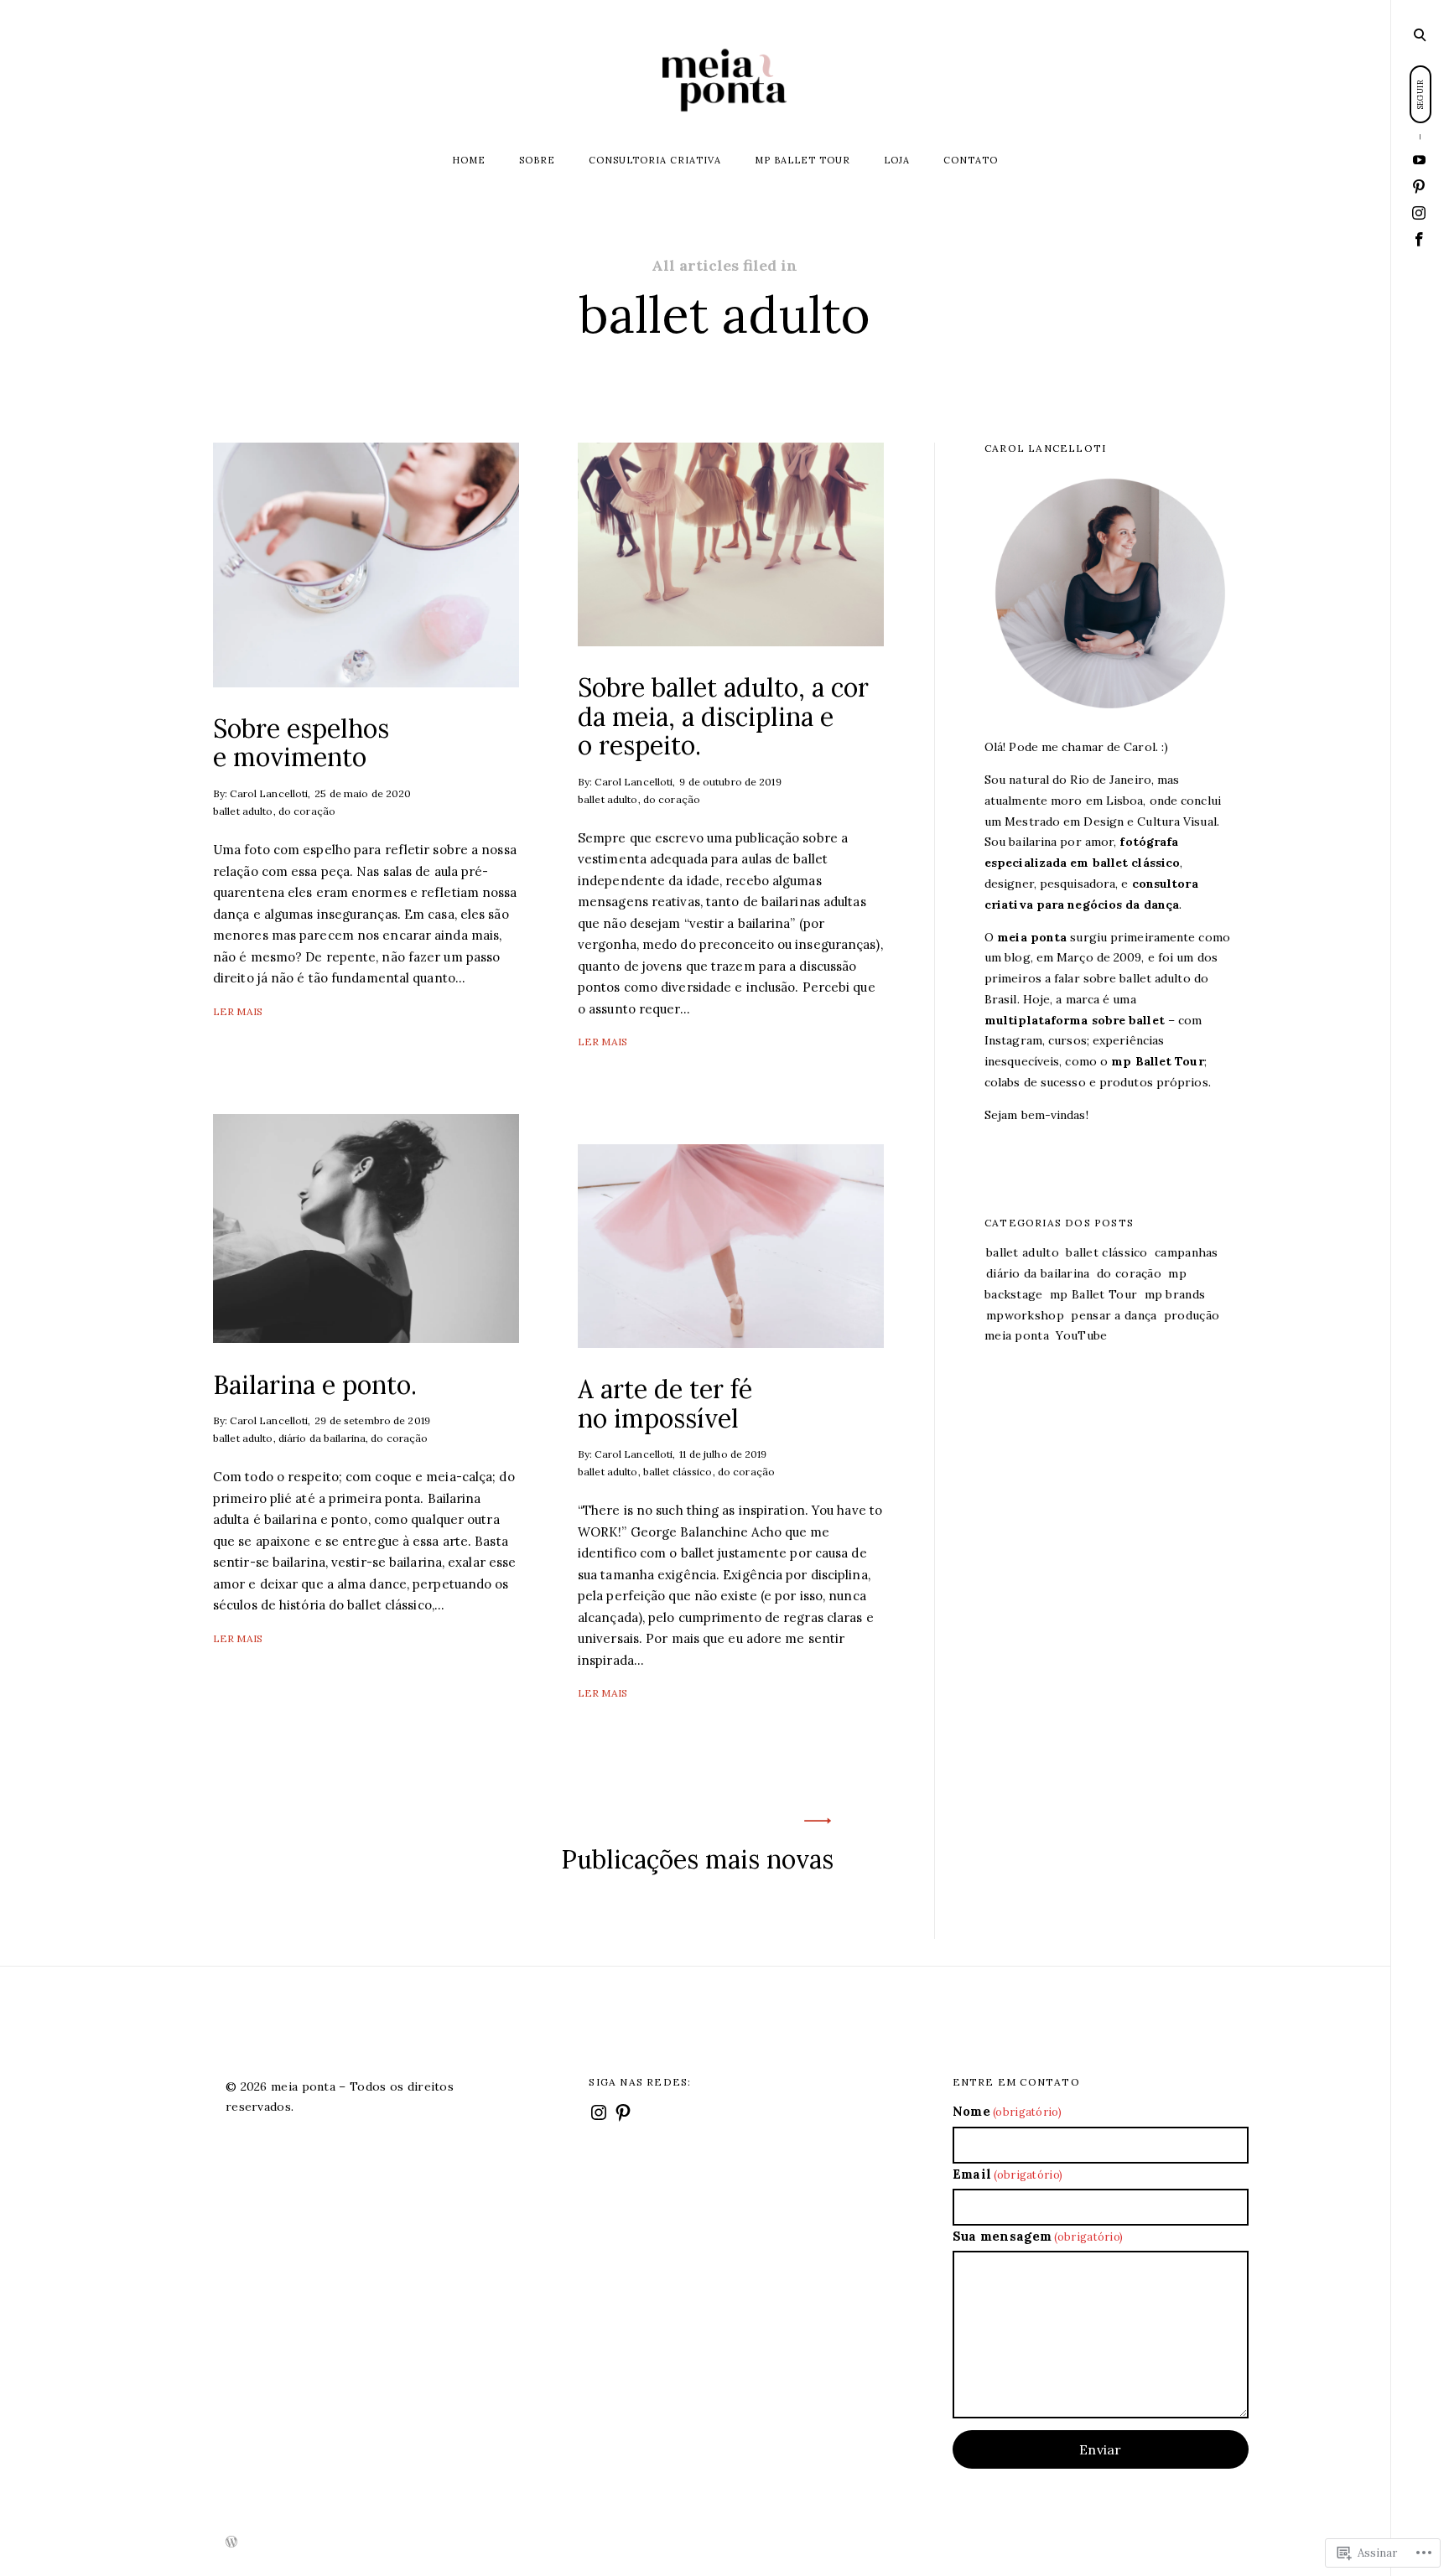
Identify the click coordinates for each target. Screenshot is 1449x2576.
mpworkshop (1025, 1315)
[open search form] (1420, 34)
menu (1420, 33)
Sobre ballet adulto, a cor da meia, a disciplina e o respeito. (723, 716)
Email (1008, 2174)
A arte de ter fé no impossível (665, 1404)
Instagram (1013, 1040)
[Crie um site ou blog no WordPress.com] (231, 2543)
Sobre (537, 160)
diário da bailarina (322, 1438)
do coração (307, 811)
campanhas (1187, 1252)
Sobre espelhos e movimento (301, 743)
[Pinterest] (1420, 187)
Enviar (1101, 2449)
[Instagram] (1419, 213)
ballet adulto (243, 811)
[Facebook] (1420, 239)
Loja (897, 160)
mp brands (1175, 1294)
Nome (1007, 2111)
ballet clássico (678, 1472)
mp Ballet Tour (802, 160)
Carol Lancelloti (269, 793)
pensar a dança (1114, 1315)
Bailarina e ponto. (315, 1384)
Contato (971, 160)
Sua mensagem (1038, 2236)
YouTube (1081, 1335)
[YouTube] (1420, 161)
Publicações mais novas (697, 1859)
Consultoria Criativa (655, 160)
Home (469, 160)
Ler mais (238, 1011)
